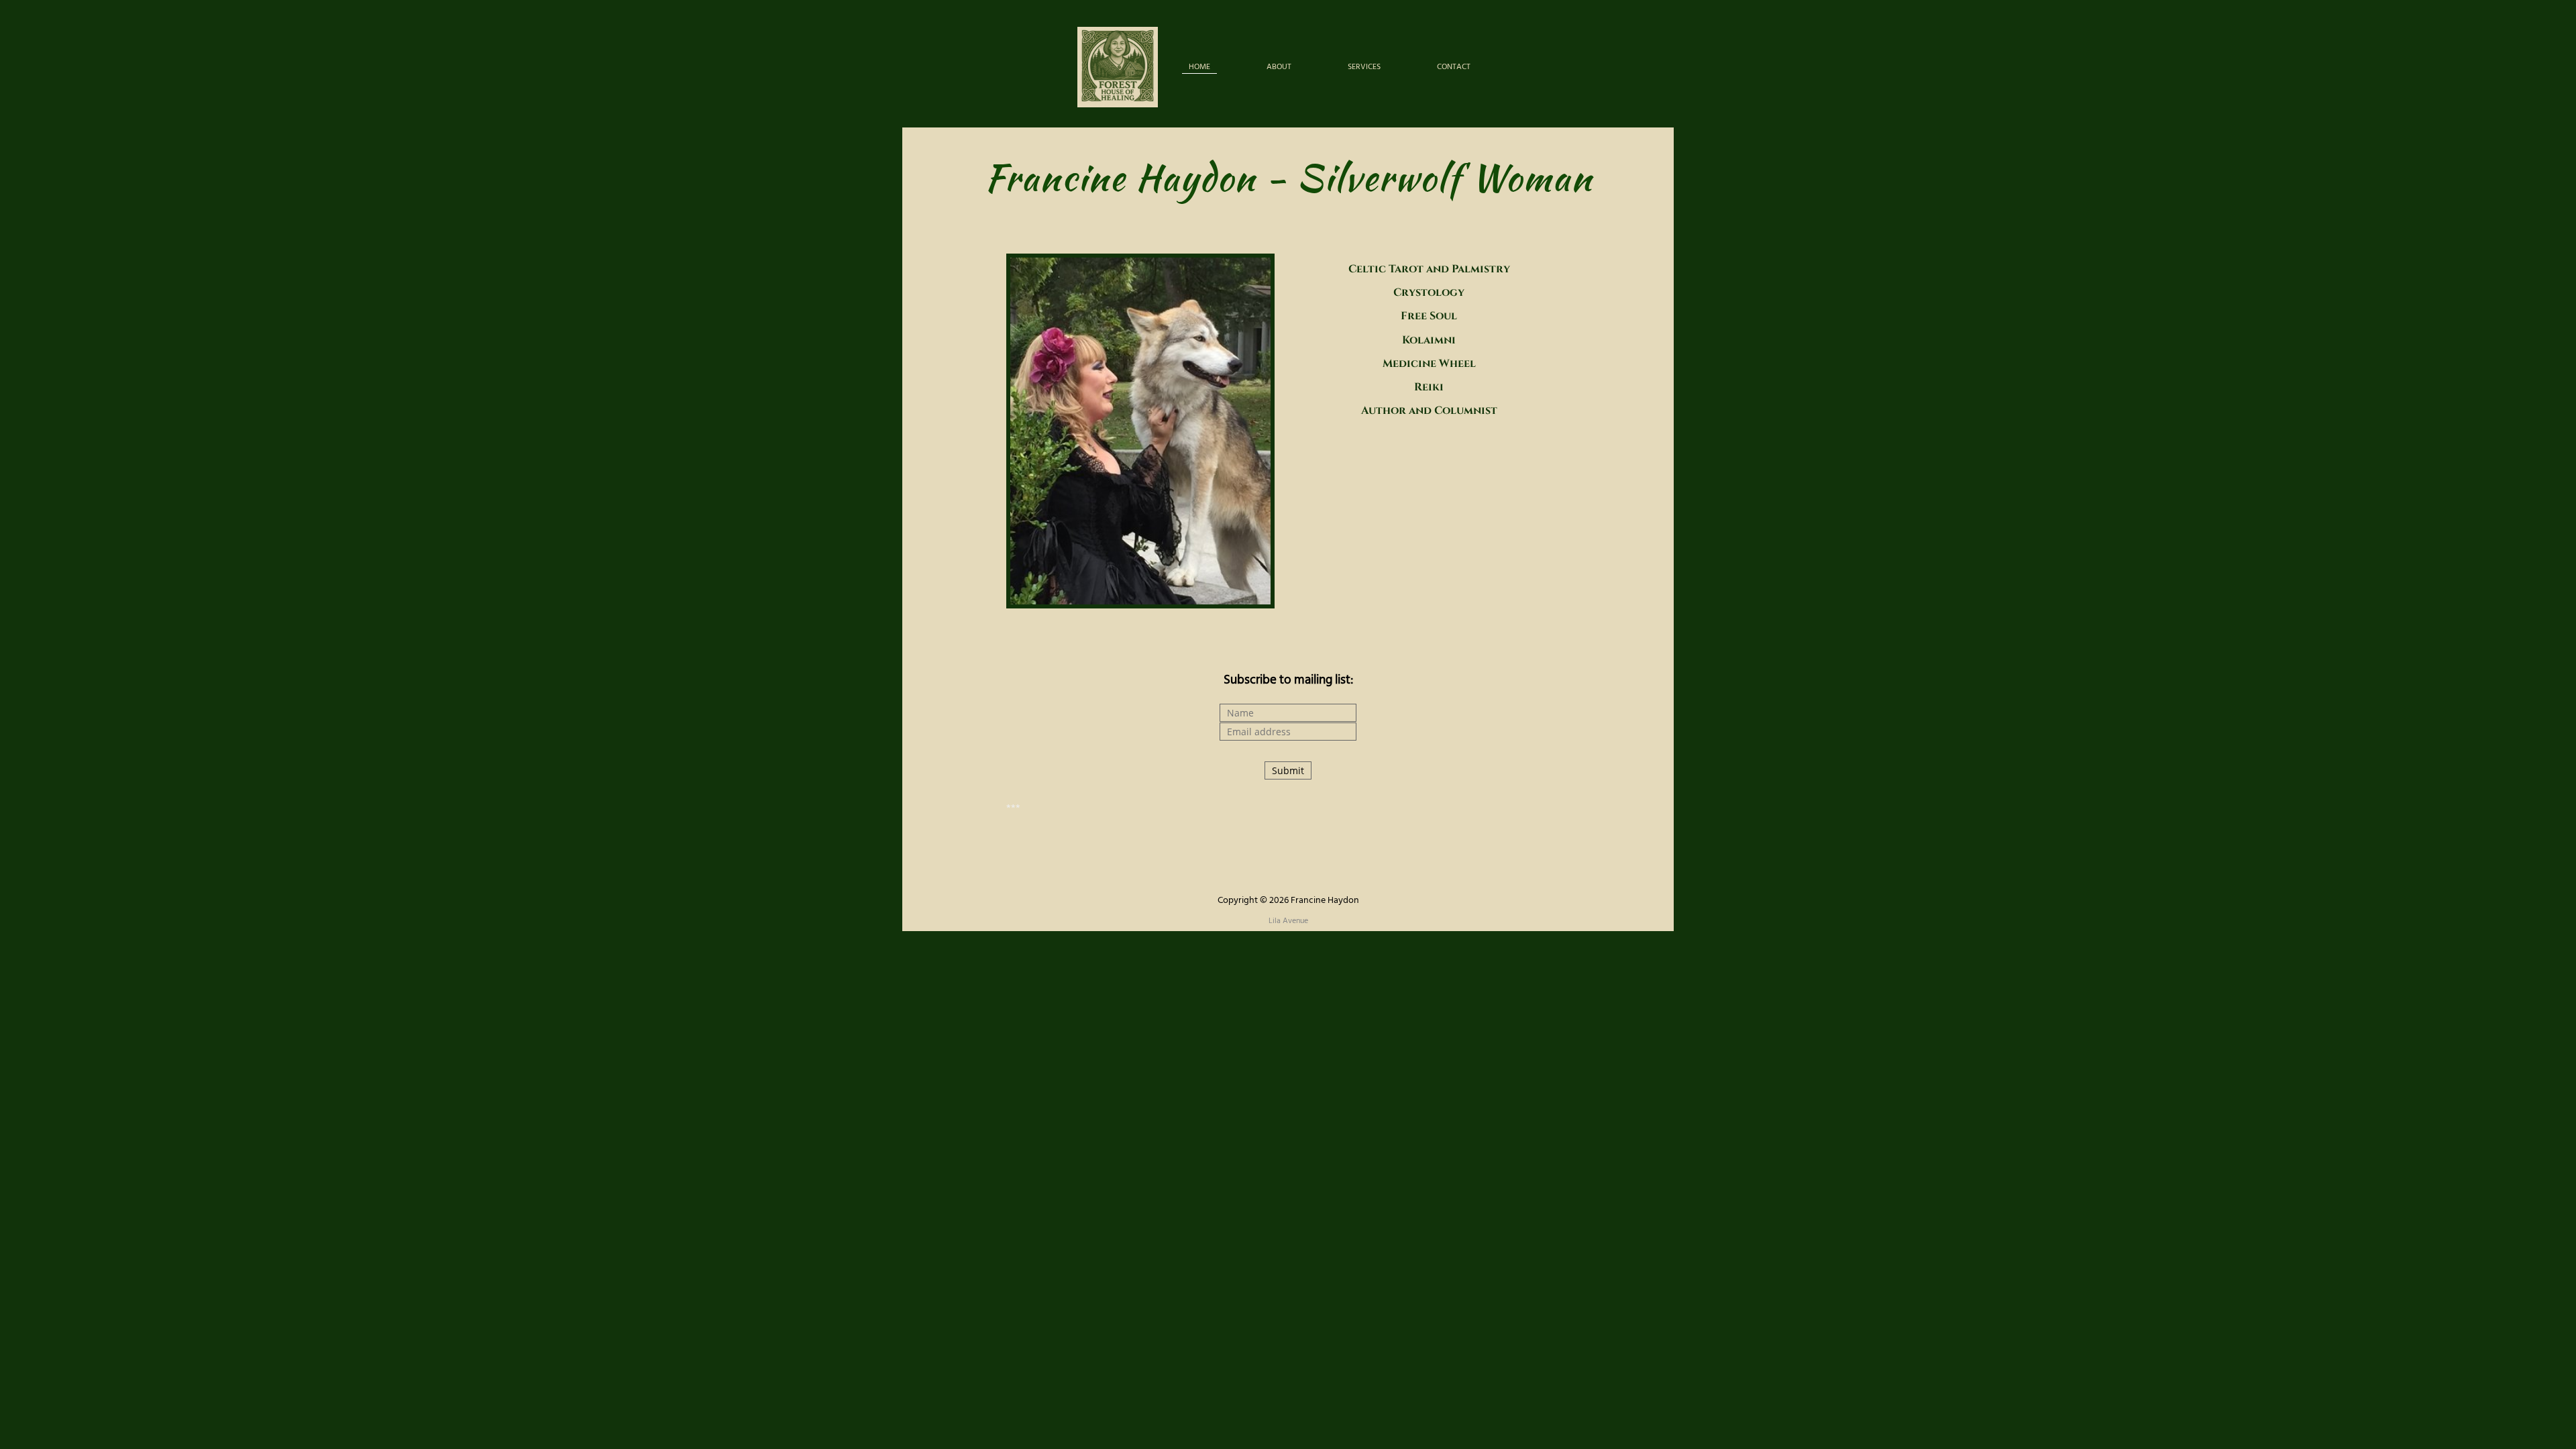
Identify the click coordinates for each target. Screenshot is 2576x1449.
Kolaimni (1429, 340)
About (1279, 67)
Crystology (1429, 292)
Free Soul (1429, 316)
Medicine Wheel (1429, 364)
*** (1013, 808)
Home (1199, 67)
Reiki (1429, 387)
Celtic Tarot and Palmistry (1429, 269)
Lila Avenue (1288, 921)
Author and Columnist (1429, 411)
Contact (1454, 67)
